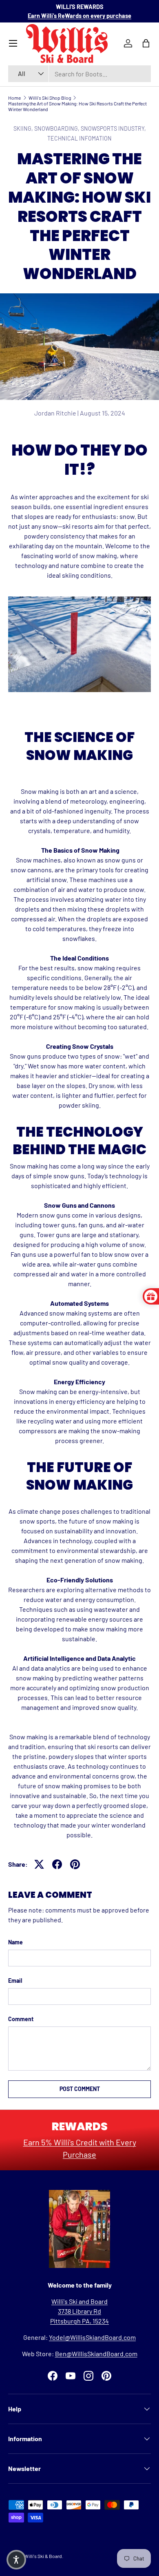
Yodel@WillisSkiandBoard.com (92, 2337)
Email (15, 1981)
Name (15, 1942)
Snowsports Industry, (113, 128)
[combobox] (79, 74)
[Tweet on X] (39, 1864)
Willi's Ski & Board (43, 2556)
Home (14, 98)
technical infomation (79, 138)
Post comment (80, 2089)
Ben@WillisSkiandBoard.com (96, 2354)
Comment (21, 2019)
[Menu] (13, 43)
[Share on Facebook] (57, 1864)
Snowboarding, (57, 128)
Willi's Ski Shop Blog (50, 98)
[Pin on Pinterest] (75, 1864)
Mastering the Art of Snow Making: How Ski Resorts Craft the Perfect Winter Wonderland (77, 106)
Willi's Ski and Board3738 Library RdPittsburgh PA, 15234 (79, 2311)
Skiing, (24, 128)
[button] (16, 2560)
